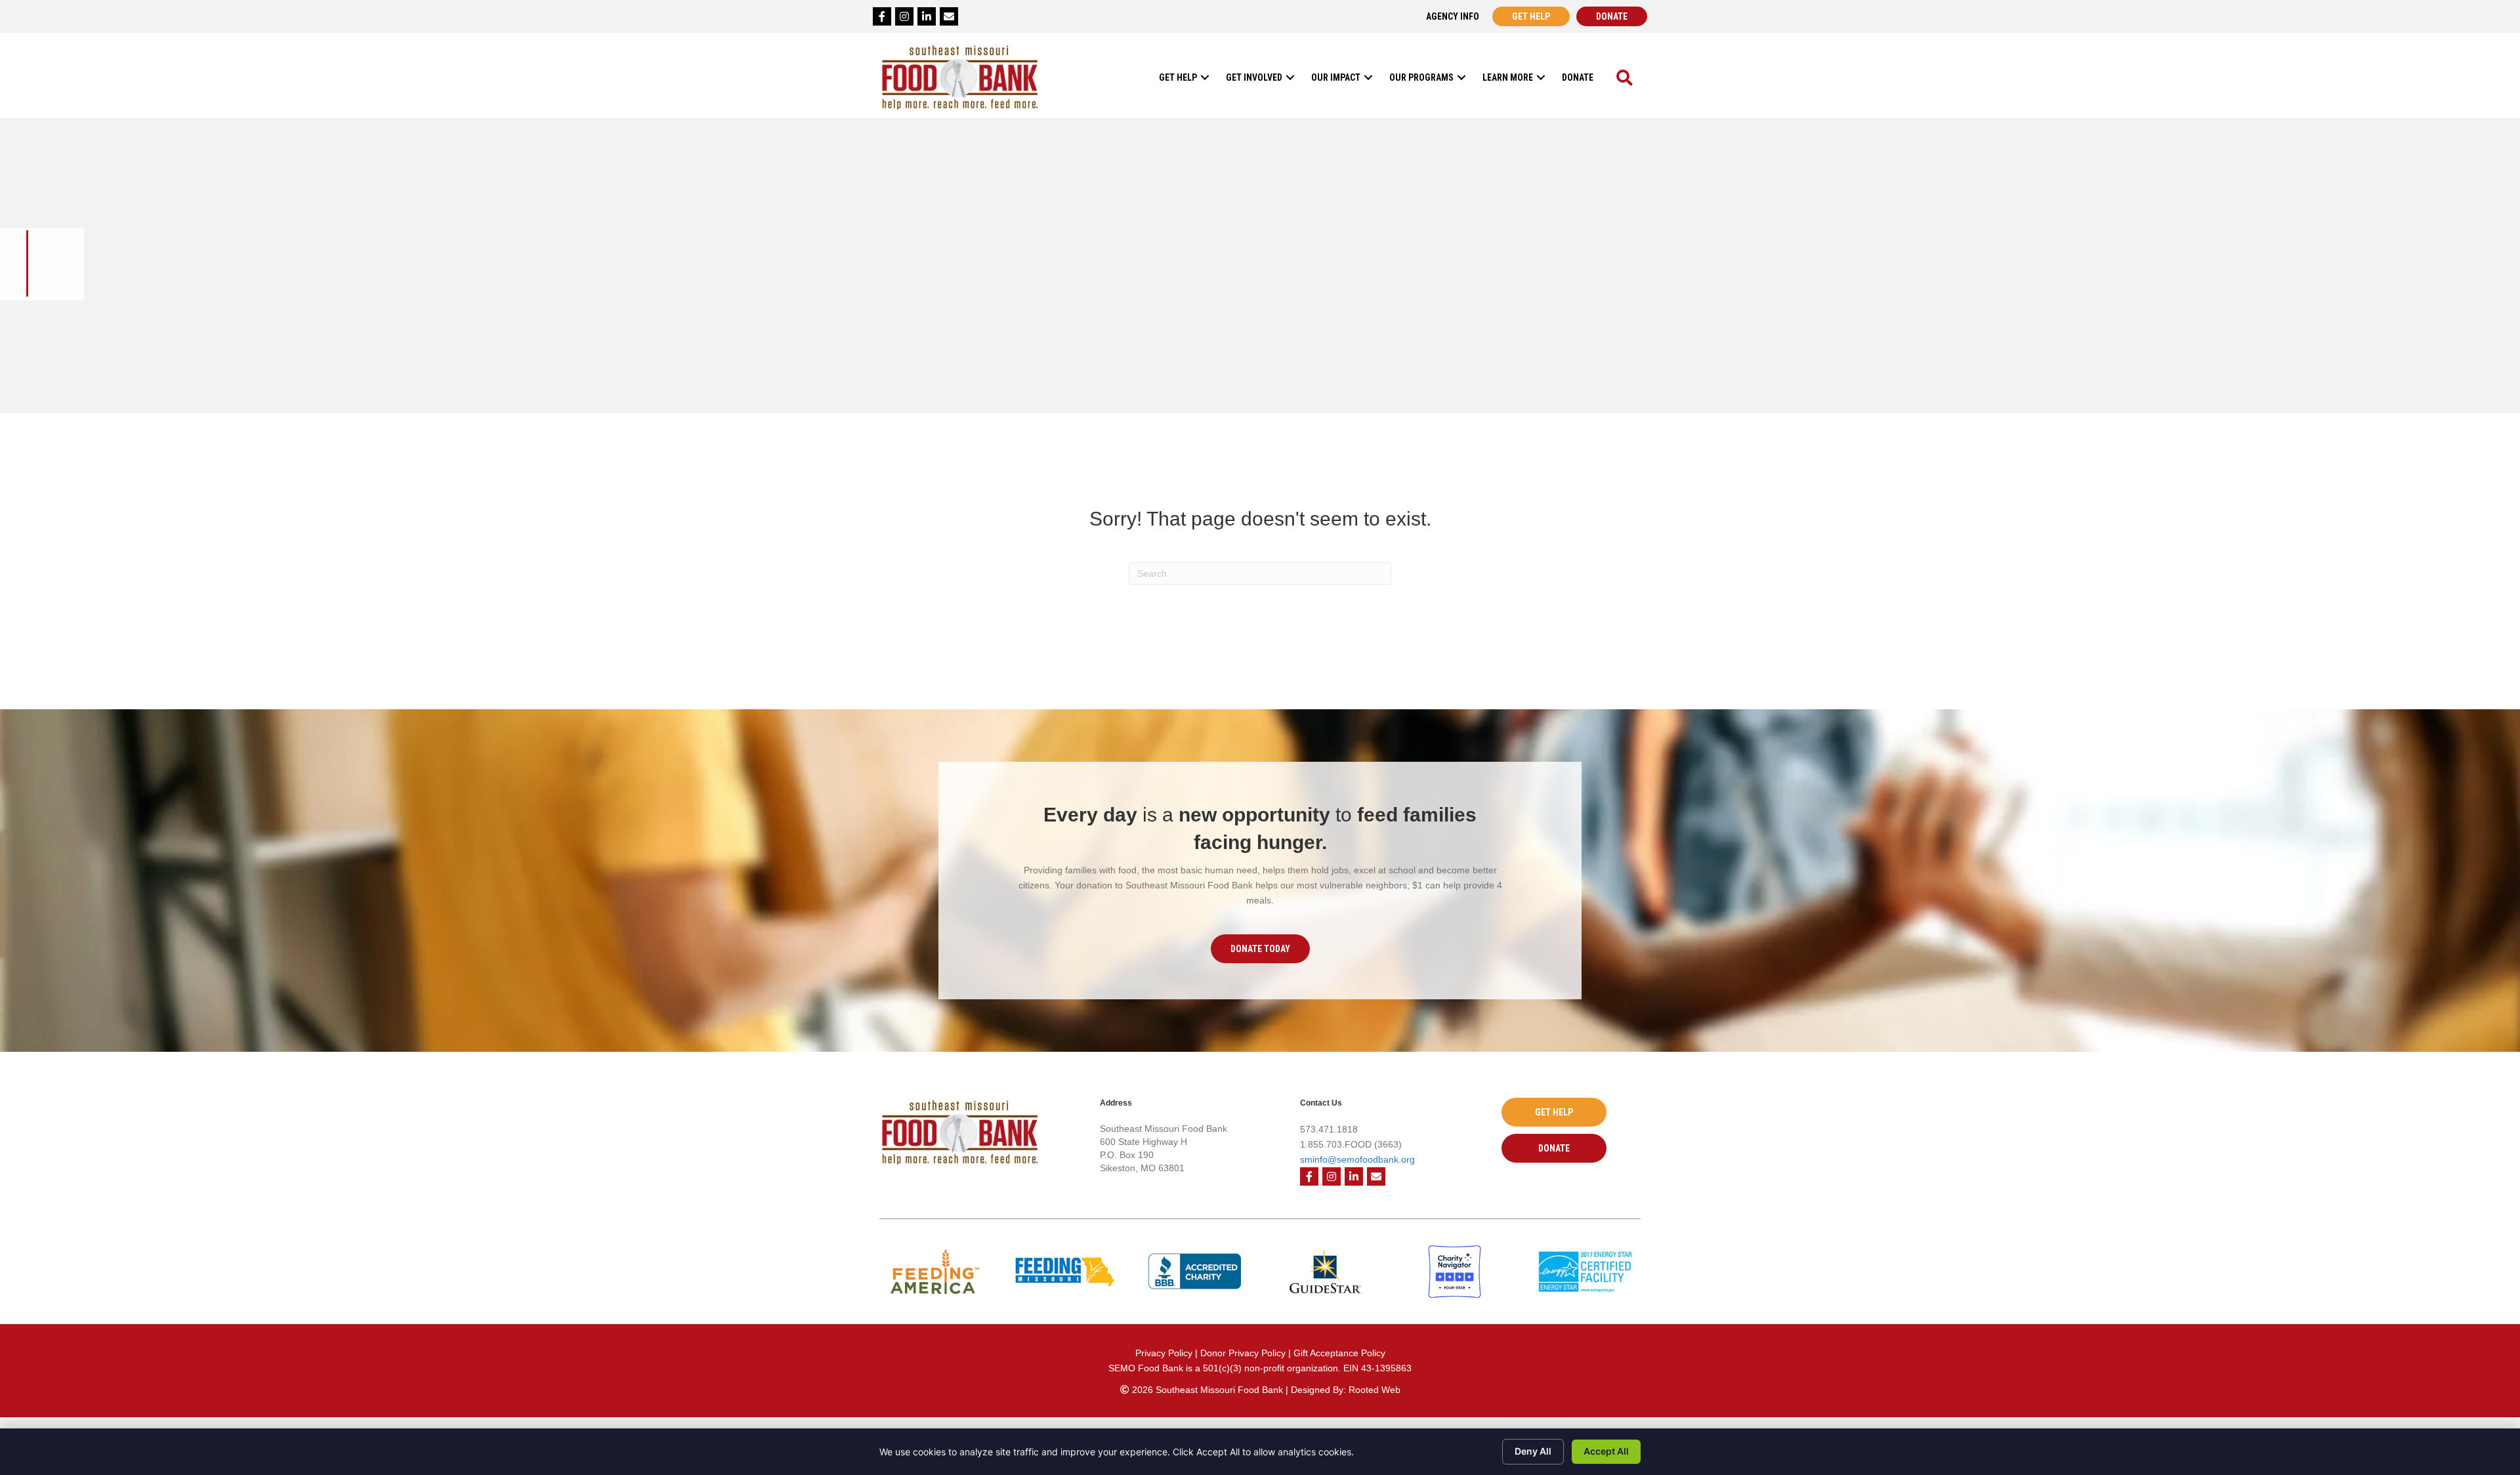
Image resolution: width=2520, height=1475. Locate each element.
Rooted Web (1375, 1390)
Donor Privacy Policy (1244, 1353)
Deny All (1533, 1451)
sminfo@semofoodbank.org (1357, 1159)
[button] (1205, 77)
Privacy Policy (1164, 1353)
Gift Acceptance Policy (1339, 1353)
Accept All (1606, 1451)
